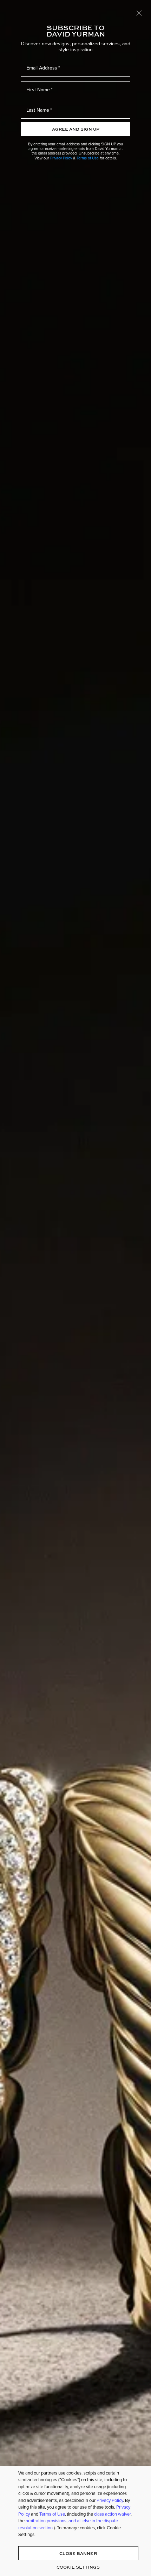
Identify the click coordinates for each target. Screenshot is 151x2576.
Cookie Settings (78, 2567)
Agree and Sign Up (76, 129)
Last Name (38, 110)
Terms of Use (88, 158)
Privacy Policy (61, 158)
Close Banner (78, 2553)
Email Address (42, 68)
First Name (38, 90)
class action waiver (112, 2514)
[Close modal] (139, 13)
